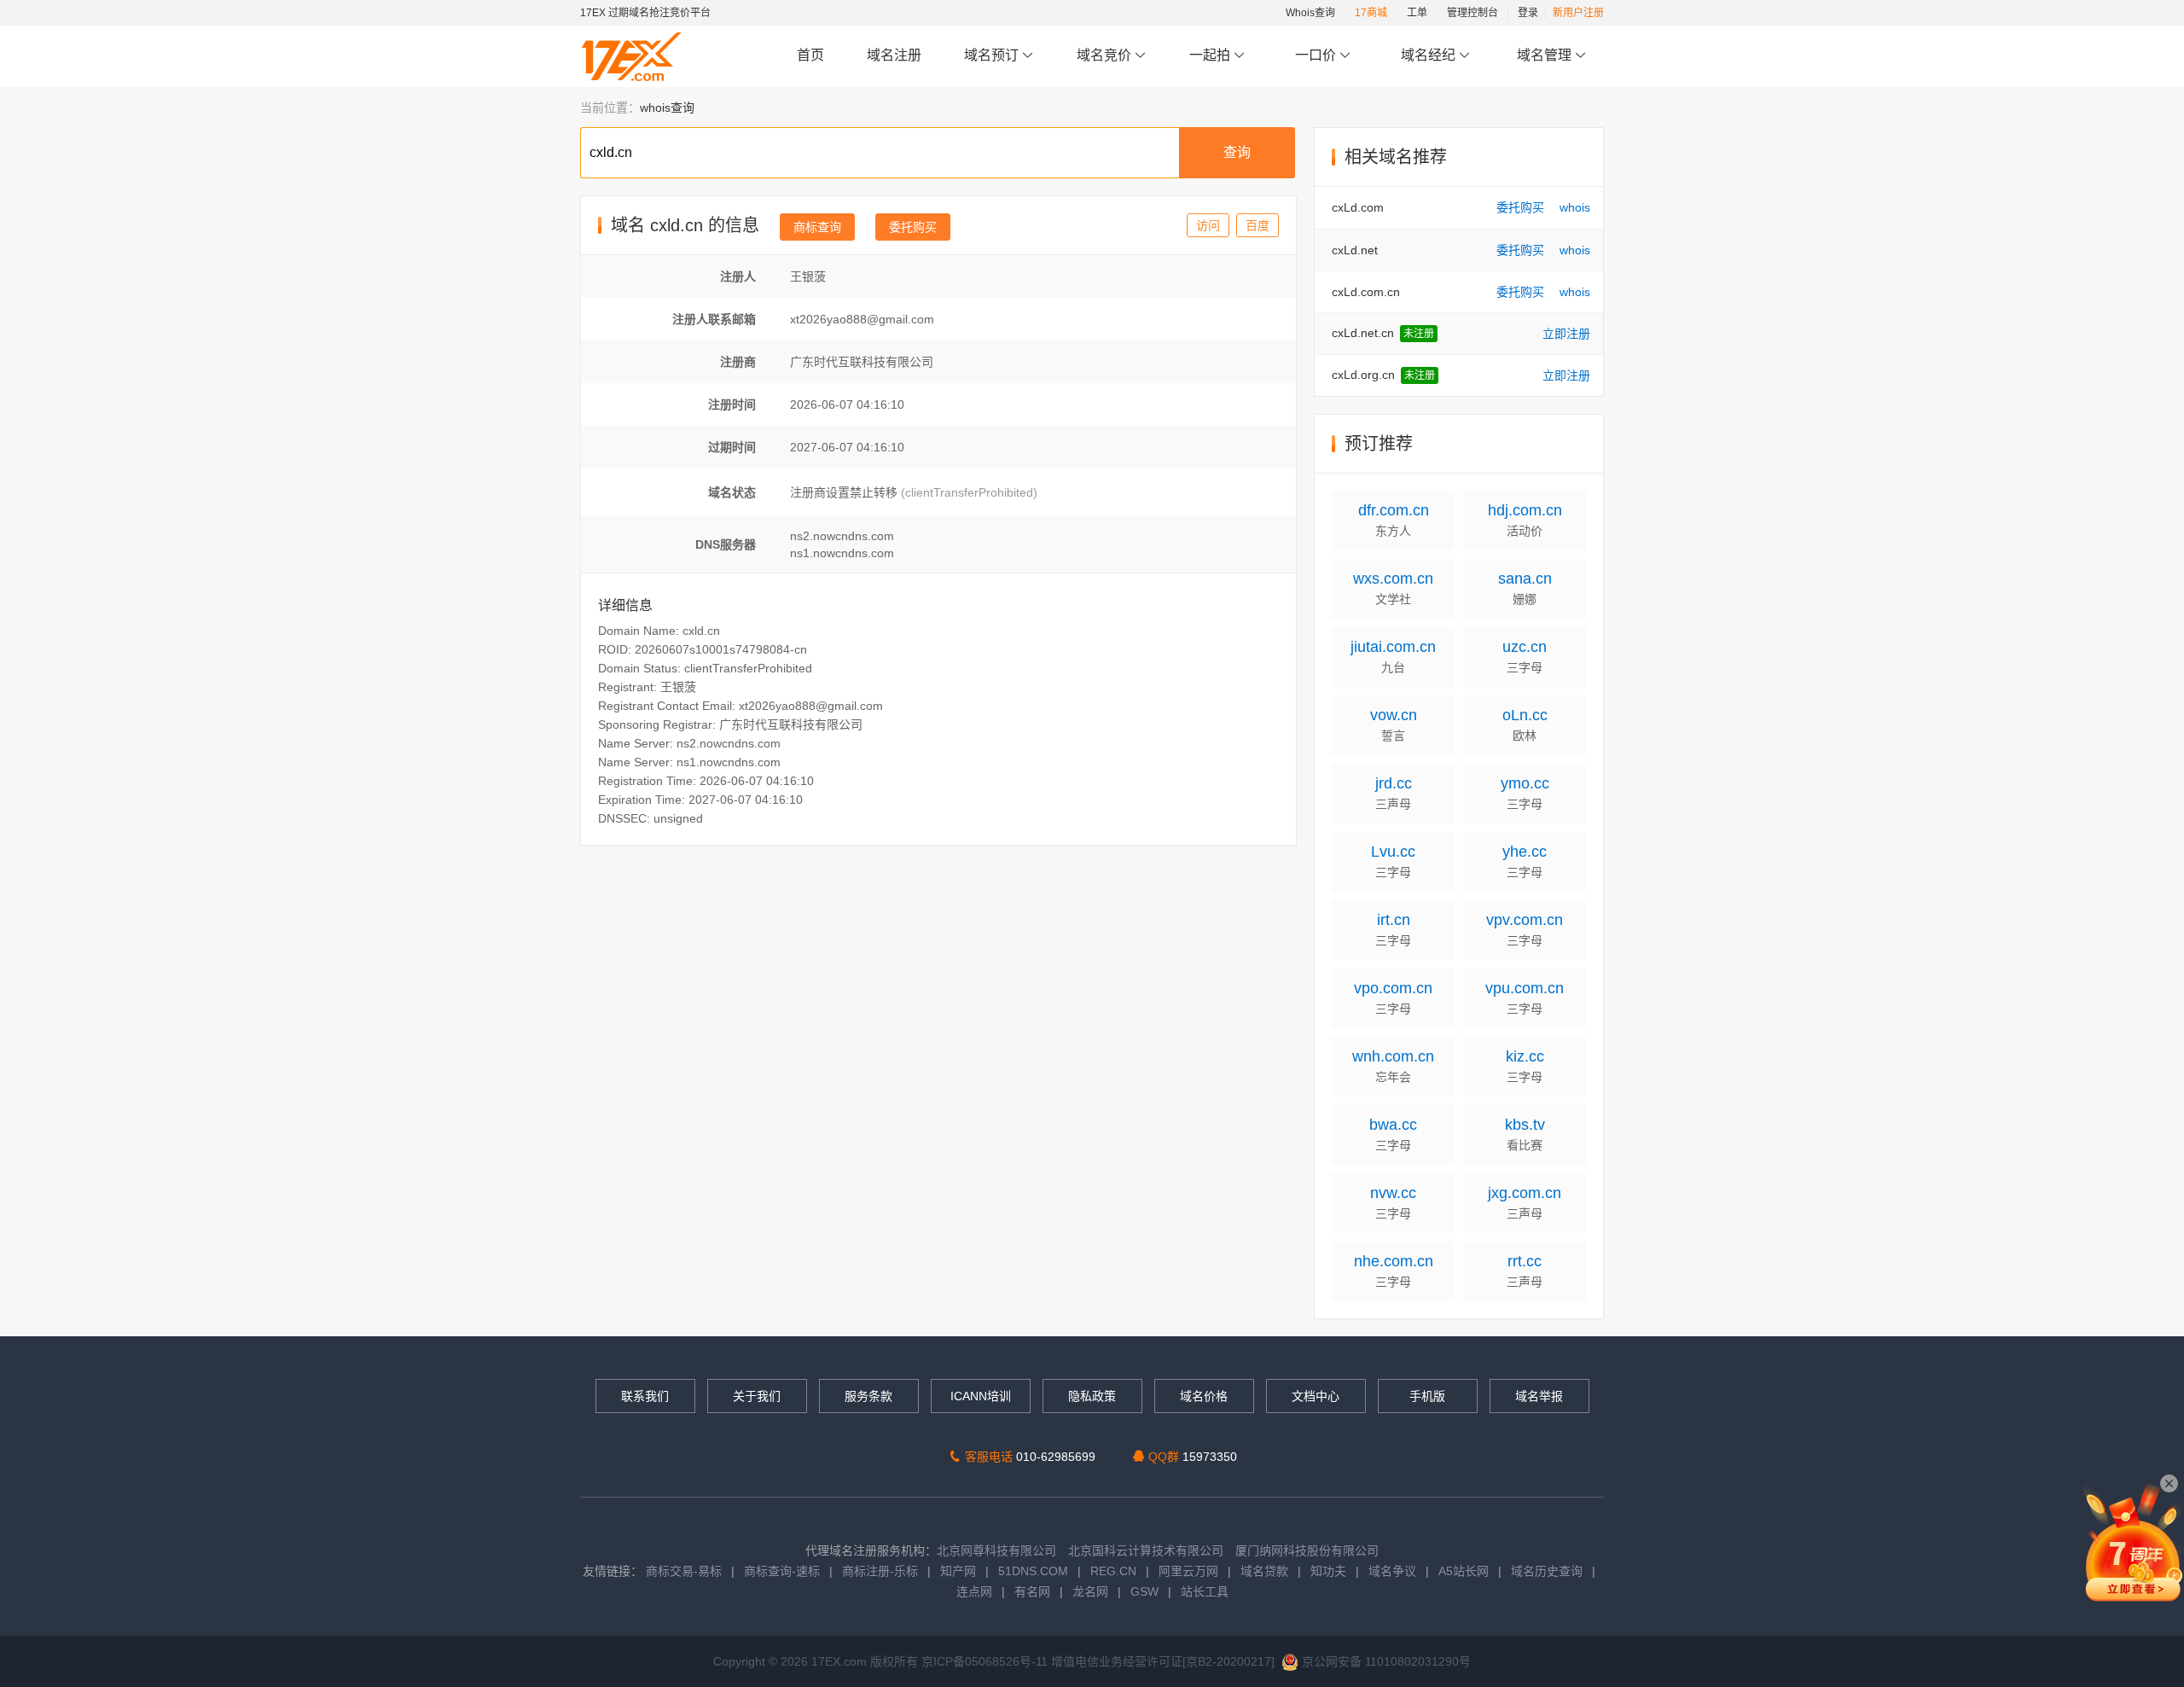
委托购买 (913, 227)
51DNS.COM (1033, 1571)
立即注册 (1566, 334)
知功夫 (1328, 1571)
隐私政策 (1092, 1396)
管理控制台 (1472, 13)
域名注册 (894, 55)
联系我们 (645, 1396)
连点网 (974, 1591)
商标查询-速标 (784, 1571)
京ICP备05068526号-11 (986, 1661)
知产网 (958, 1571)
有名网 (1032, 1591)
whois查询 (667, 108)
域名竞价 (1106, 55)
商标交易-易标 (684, 1571)
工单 (1417, 13)
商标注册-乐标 (880, 1571)
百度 (1258, 225)
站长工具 (1205, 1591)
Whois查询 (1310, 13)
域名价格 (1204, 1396)
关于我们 (757, 1396)
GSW (1144, 1591)
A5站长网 (1464, 1571)
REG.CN (1113, 1571)
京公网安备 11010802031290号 (1385, 1661)
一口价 (1316, 55)
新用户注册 (1578, 13)
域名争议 (1394, 1571)
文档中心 (1316, 1396)
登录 (1528, 13)
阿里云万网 (1188, 1571)
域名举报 (1539, 1396)
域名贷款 (1264, 1571)
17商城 (1371, 13)
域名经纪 (1428, 55)
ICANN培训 (981, 1396)
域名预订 (993, 55)
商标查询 (817, 227)
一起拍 (1211, 55)
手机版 (1427, 1396)
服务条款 (868, 1396)
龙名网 (1090, 1591)
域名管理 (1546, 55)
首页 (810, 55)
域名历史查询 (1547, 1571)
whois (1575, 207)
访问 (1208, 225)
